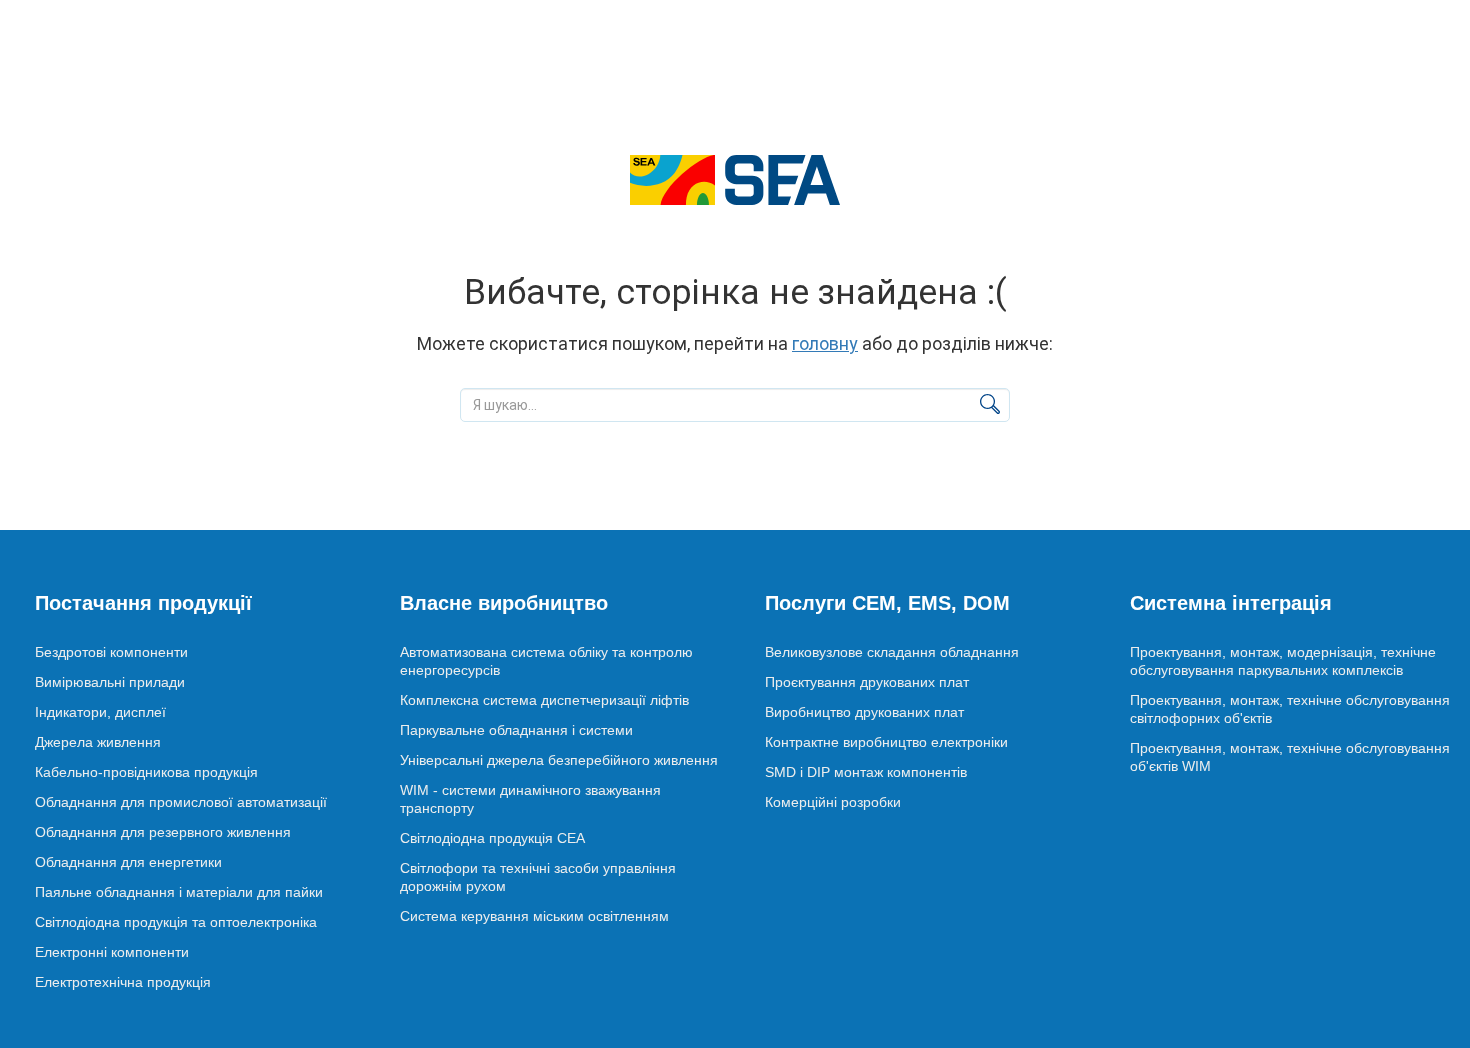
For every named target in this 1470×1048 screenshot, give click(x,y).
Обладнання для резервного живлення (163, 832)
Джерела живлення (98, 742)
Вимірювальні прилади (110, 682)
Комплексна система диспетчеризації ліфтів (544, 700)
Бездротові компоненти (111, 652)
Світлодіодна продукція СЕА (492, 838)
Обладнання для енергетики (128, 862)
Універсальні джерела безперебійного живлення (559, 760)
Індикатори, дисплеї (100, 712)
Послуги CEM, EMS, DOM (887, 603)
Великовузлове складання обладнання (892, 652)
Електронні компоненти (112, 952)
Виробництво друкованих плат (864, 712)
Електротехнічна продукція (123, 982)
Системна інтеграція (1231, 603)
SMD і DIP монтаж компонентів (866, 772)
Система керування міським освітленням (534, 916)
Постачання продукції (143, 603)
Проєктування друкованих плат (867, 682)
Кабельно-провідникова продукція (146, 772)
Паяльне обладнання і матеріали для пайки (179, 892)
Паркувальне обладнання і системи (516, 730)
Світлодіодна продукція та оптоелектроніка (176, 922)
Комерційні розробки (833, 802)
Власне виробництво (504, 603)
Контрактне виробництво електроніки (886, 742)
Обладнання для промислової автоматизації (181, 802)
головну (825, 343)
